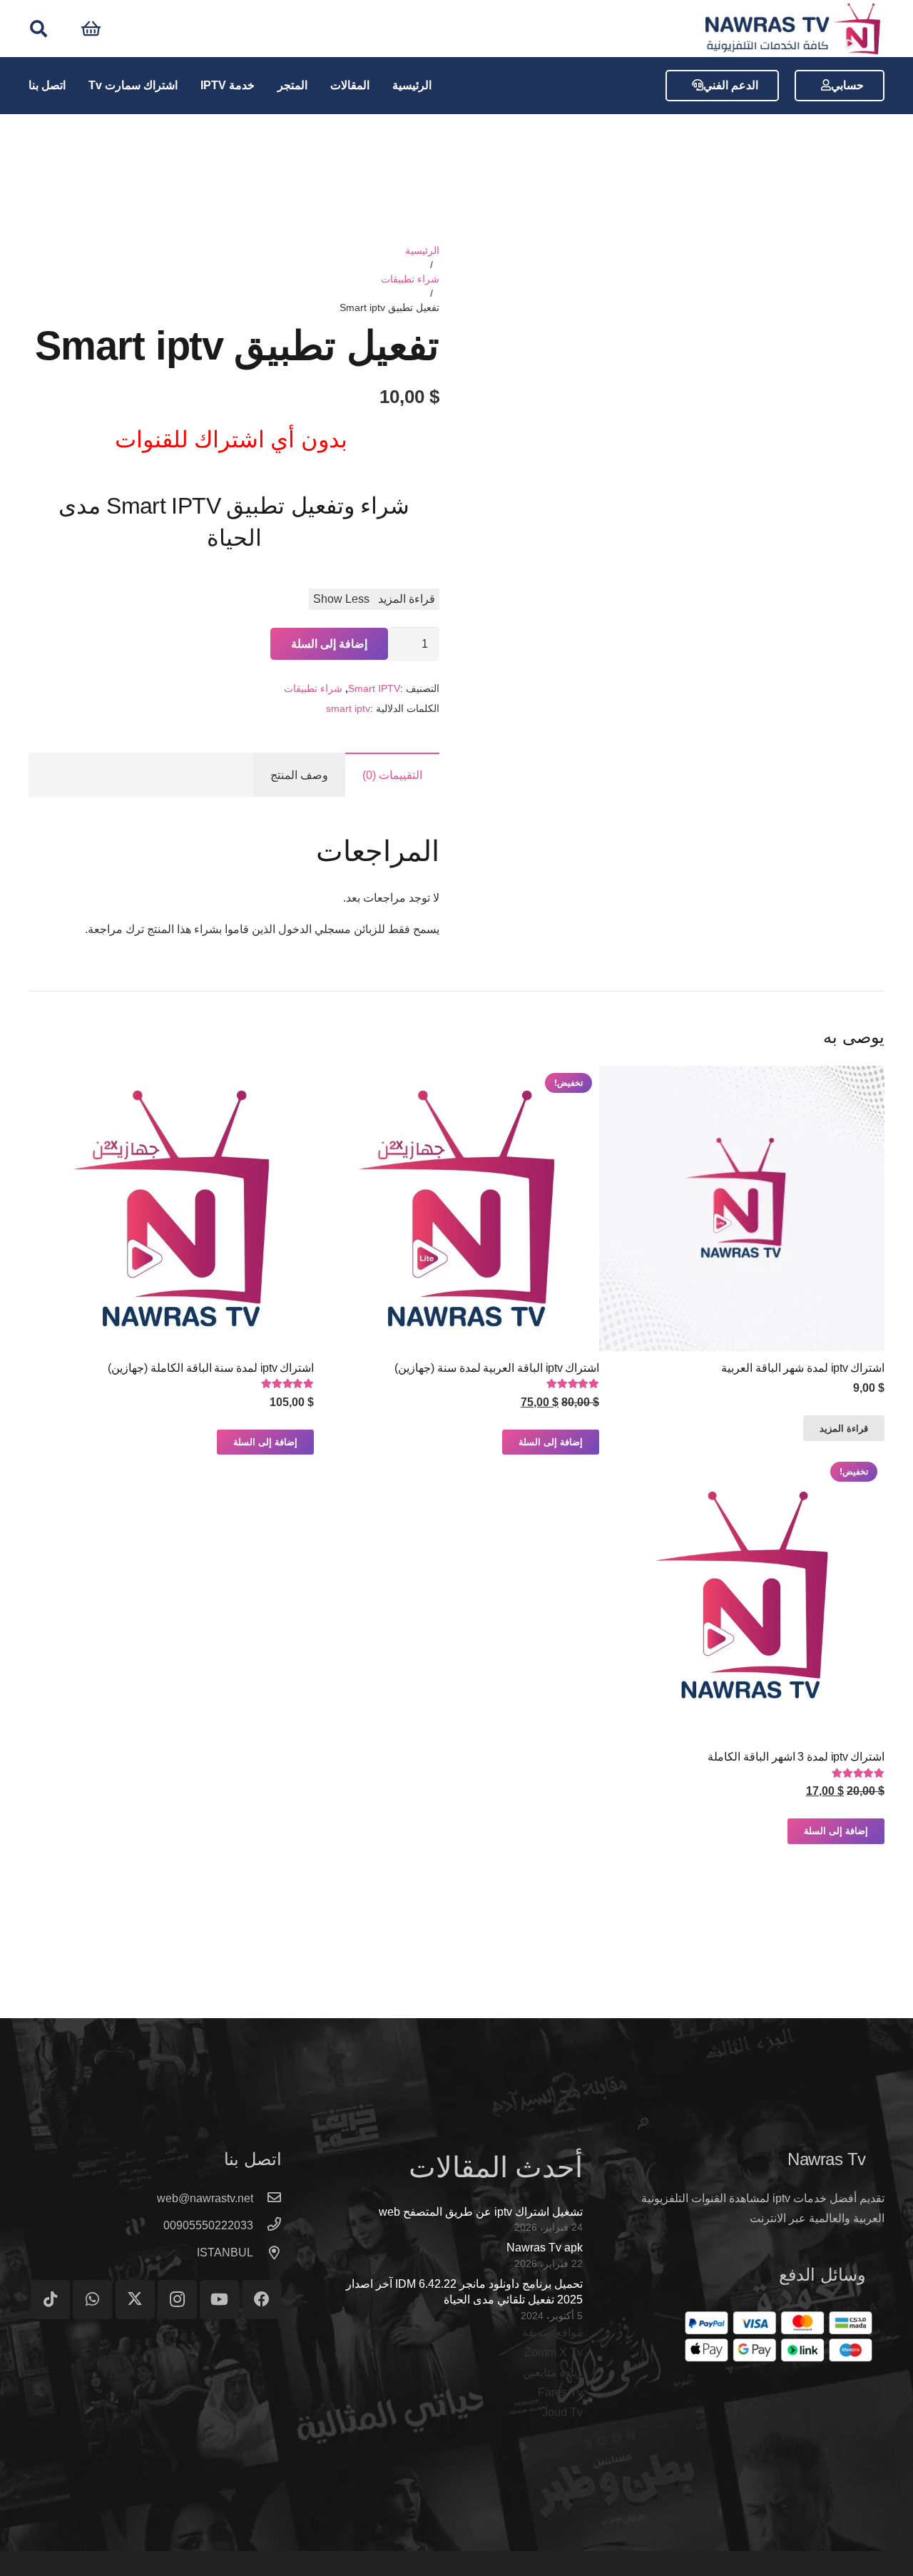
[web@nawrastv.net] (267, 2199)
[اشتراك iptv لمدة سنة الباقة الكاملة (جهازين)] (171, 1208)
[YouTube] (219, 2300)
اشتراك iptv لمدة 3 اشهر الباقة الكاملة (796, 1757)
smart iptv (348, 708)
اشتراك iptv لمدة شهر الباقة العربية (803, 1368)
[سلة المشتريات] (91, 29)
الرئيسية (422, 250)
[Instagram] (177, 2300)
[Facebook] (262, 2300)
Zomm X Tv (554, 2352)
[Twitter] (135, 2300)
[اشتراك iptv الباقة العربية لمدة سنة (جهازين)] (456, 1208)
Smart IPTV (374, 688)
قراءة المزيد (407, 599)
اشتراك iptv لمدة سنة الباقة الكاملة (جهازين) (211, 1368)
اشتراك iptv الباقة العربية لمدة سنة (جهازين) (497, 1368)
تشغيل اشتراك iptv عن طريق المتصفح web (481, 2212)
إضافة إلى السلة (329, 644)
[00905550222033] (267, 2226)
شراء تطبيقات (410, 279)
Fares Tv (560, 2392)
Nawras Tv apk (545, 2247)
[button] (39, 29)
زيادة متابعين (553, 2372)
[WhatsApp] (92, 2300)
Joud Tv (562, 2412)
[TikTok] (50, 2300)
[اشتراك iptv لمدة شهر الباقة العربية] (742, 1208)
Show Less (341, 599)
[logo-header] (792, 29)
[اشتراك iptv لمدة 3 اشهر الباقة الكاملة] (742, 1597)
